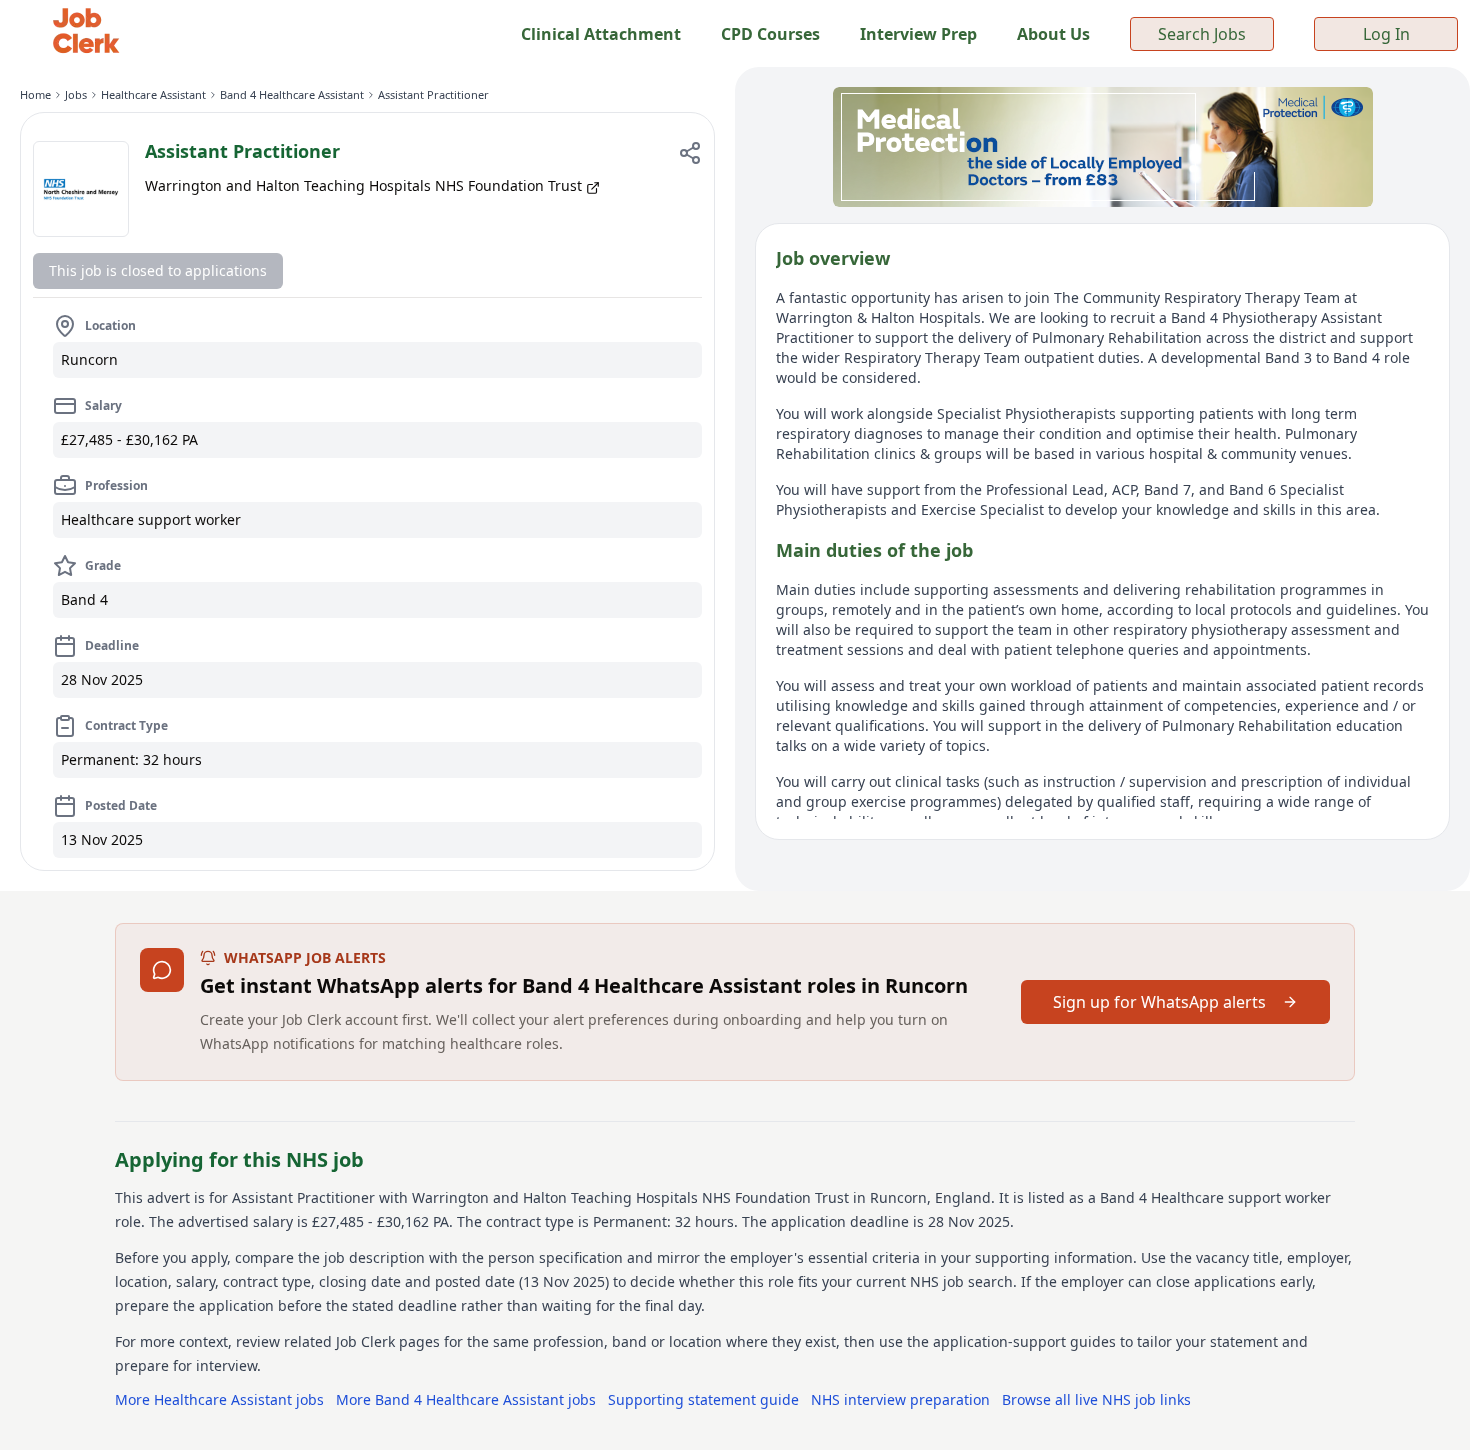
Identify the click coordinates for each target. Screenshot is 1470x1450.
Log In (1386, 34)
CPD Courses (770, 34)
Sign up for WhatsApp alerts (1159, 1002)
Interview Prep (918, 34)
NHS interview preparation (900, 1399)
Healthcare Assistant (153, 94)
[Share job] (690, 153)
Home (35, 94)
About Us (1053, 34)
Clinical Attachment (601, 34)
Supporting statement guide (703, 1399)
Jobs (76, 94)
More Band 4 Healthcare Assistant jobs (466, 1399)
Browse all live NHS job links (1096, 1399)
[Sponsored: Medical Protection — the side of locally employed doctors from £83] (1102, 147)
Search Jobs (1202, 34)
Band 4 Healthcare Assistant (292, 94)
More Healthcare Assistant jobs (219, 1399)
